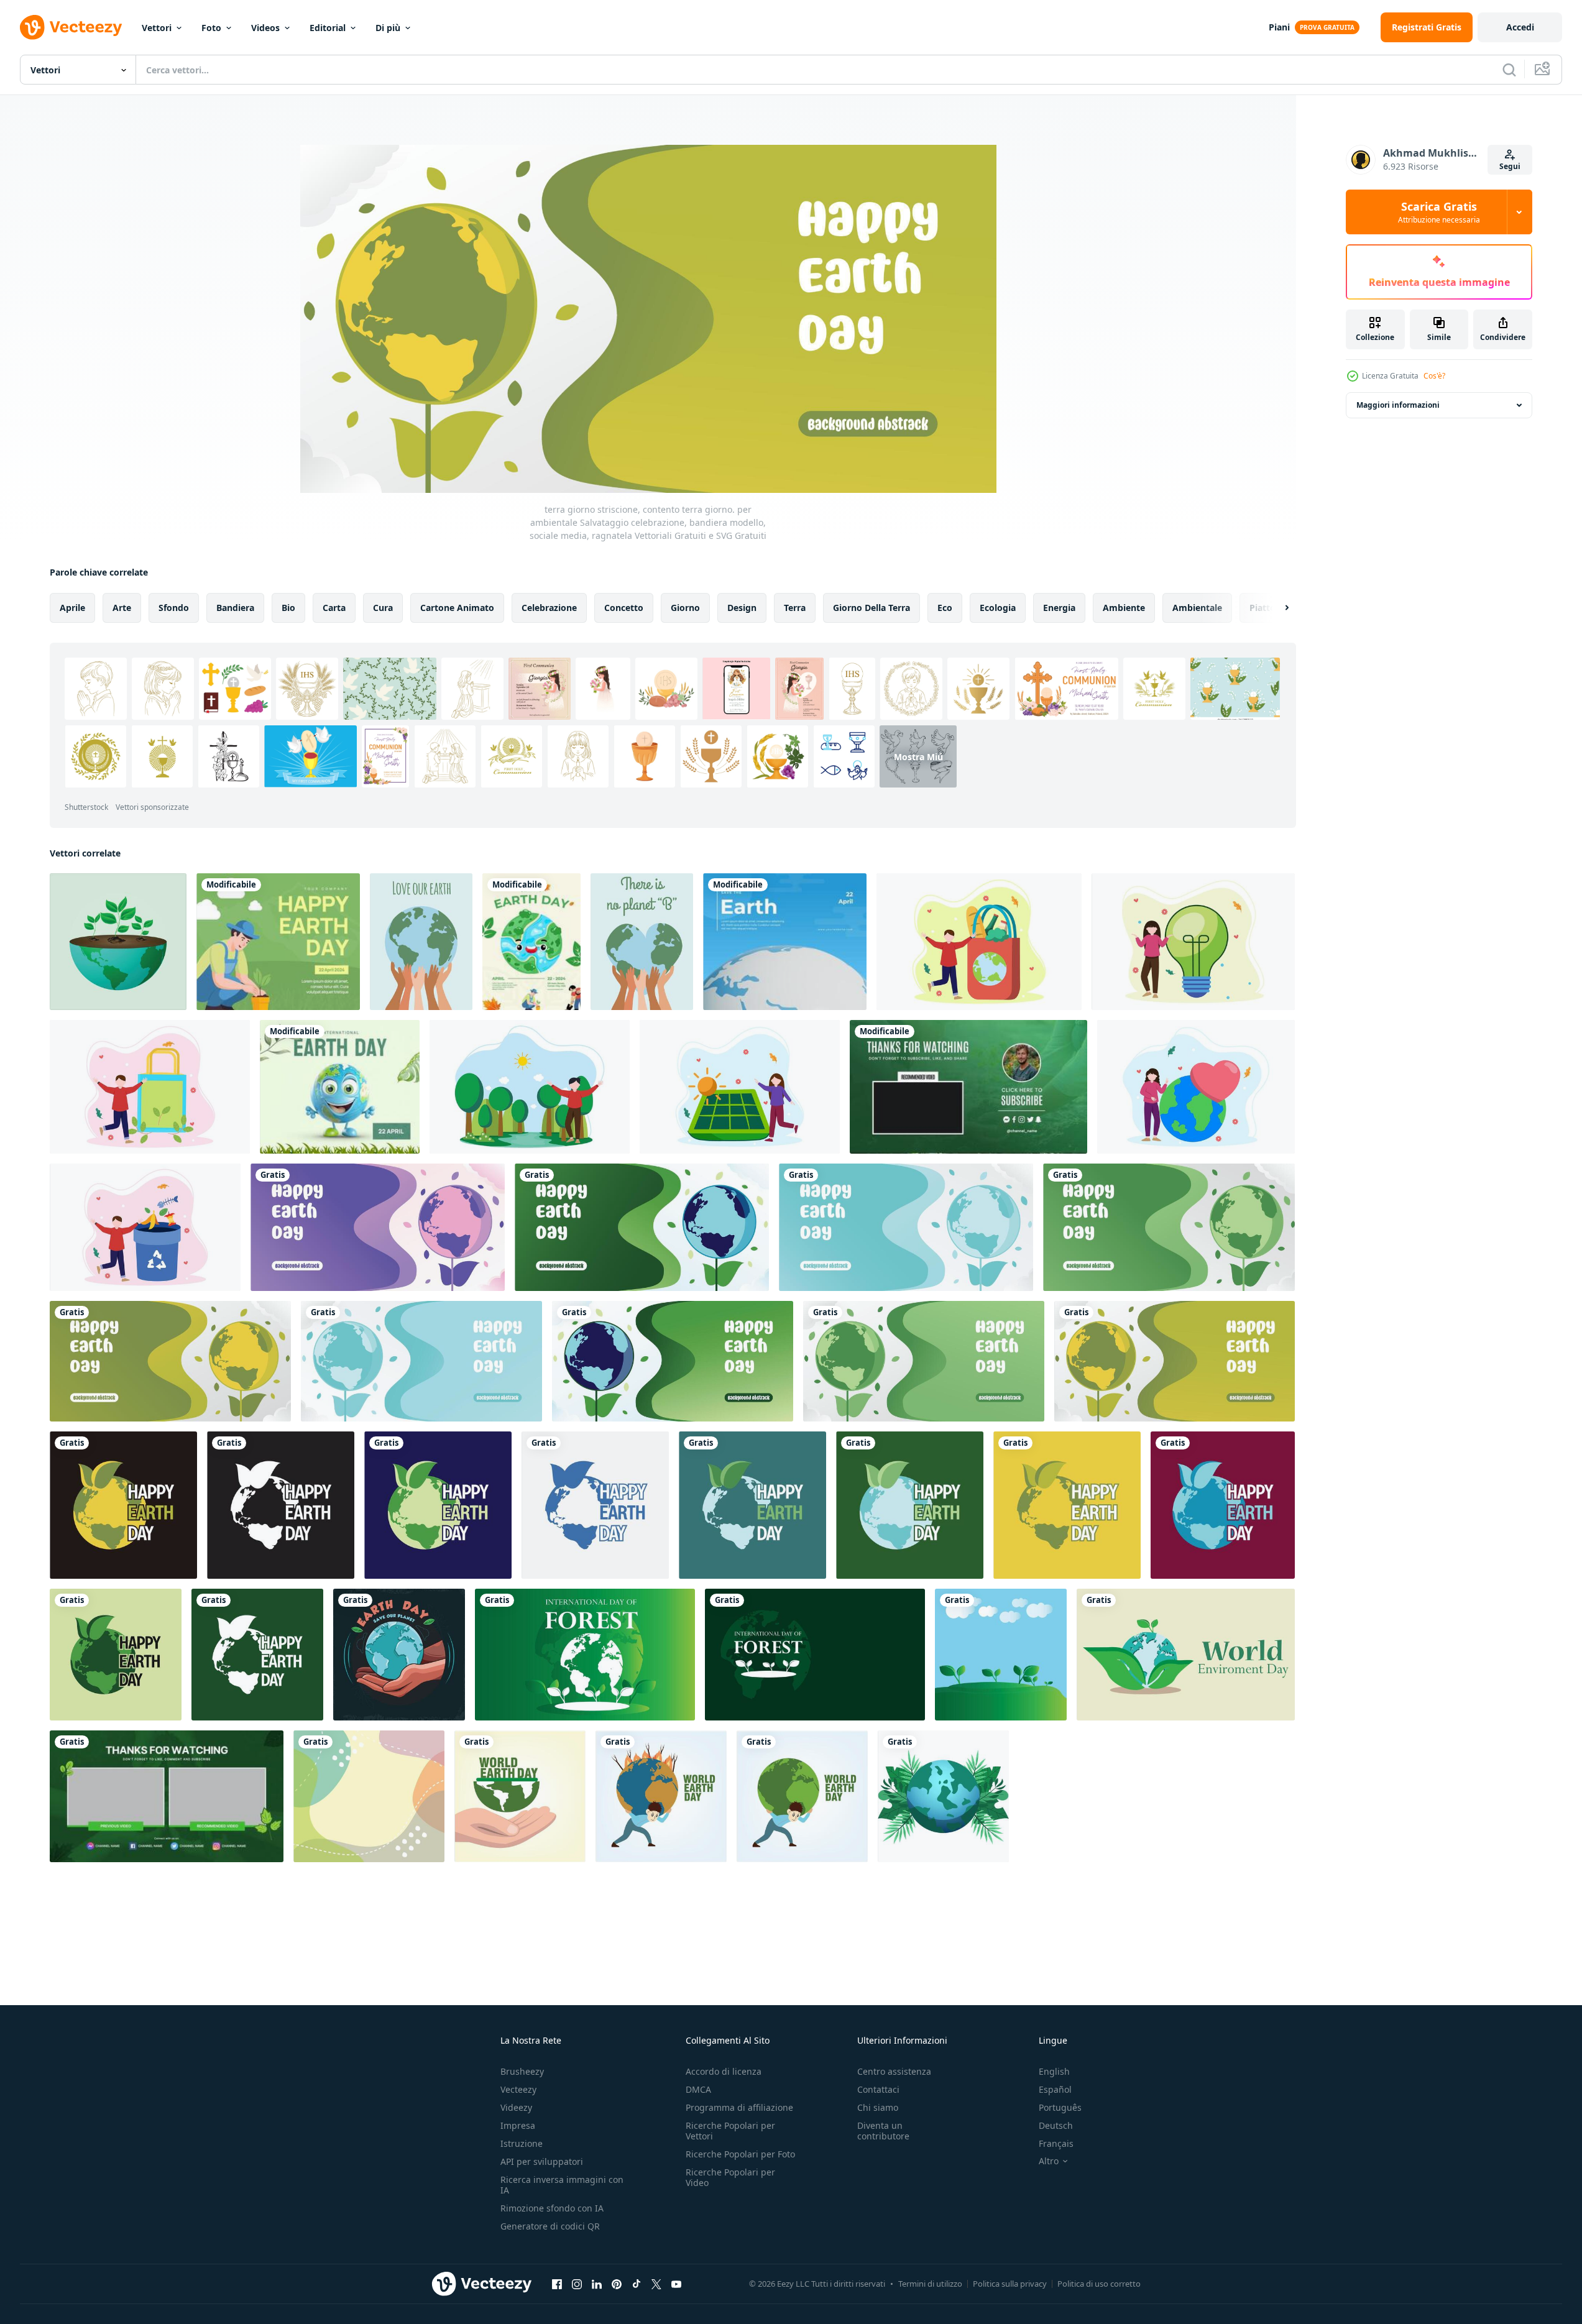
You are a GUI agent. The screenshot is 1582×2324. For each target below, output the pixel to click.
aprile (72, 608)
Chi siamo (878, 2107)
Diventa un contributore (883, 2131)
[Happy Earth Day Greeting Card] (531, 942)
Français (1056, 2143)
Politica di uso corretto (1099, 2284)
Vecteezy (518, 2089)
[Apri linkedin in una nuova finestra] (597, 2284)
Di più (388, 28)
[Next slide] (1276, 608)
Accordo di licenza (724, 2071)
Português (1060, 2107)
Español (1055, 2089)
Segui (1510, 166)
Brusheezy (522, 2071)
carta (334, 608)
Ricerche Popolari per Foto (740, 2154)
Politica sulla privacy (1010, 2284)
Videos (265, 28)
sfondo (174, 608)
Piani (1279, 27)
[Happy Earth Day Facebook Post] (278, 942)
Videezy (516, 2107)
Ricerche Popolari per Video (730, 2177)
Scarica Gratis (1439, 212)
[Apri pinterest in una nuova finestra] (617, 2284)
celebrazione (549, 608)
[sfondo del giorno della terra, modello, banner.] (585, 1655)
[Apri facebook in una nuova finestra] (557, 2284)
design (742, 608)
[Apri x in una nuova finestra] (656, 2284)
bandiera (235, 608)
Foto (211, 28)
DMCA (698, 2089)
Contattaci (878, 2089)
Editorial (328, 28)
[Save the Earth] (785, 942)
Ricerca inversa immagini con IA (562, 2185)
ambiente (1124, 608)
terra (795, 608)
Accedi (1520, 27)
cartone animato (457, 608)
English (1054, 2071)
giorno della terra (871, 608)
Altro (1049, 2161)
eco (945, 608)
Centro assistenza (894, 2071)
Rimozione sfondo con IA (552, 2208)
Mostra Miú (918, 756)
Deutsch (1056, 2125)
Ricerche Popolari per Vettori (730, 2131)
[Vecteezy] (71, 27)
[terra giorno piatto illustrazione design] (979, 942)
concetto (624, 608)
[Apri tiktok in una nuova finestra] (637, 2284)
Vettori (157, 28)
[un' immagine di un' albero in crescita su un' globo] (118, 942)
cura (383, 608)
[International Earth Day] (340, 1087)
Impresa (518, 2125)
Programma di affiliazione (739, 2107)
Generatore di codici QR (550, 2226)
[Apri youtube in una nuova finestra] (676, 2284)
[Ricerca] (1509, 70)
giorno (685, 608)
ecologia (998, 608)
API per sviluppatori (542, 2161)
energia (1059, 608)
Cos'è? (1434, 376)
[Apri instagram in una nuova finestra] (577, 2284)
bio (288, 608)
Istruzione (522, 2143)
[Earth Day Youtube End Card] (968, 1087)
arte (122, 608)
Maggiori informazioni (1398, 405)
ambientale (1197, 608)
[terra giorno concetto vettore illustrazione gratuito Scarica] (399, 1655)
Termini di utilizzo (930, 2284)
